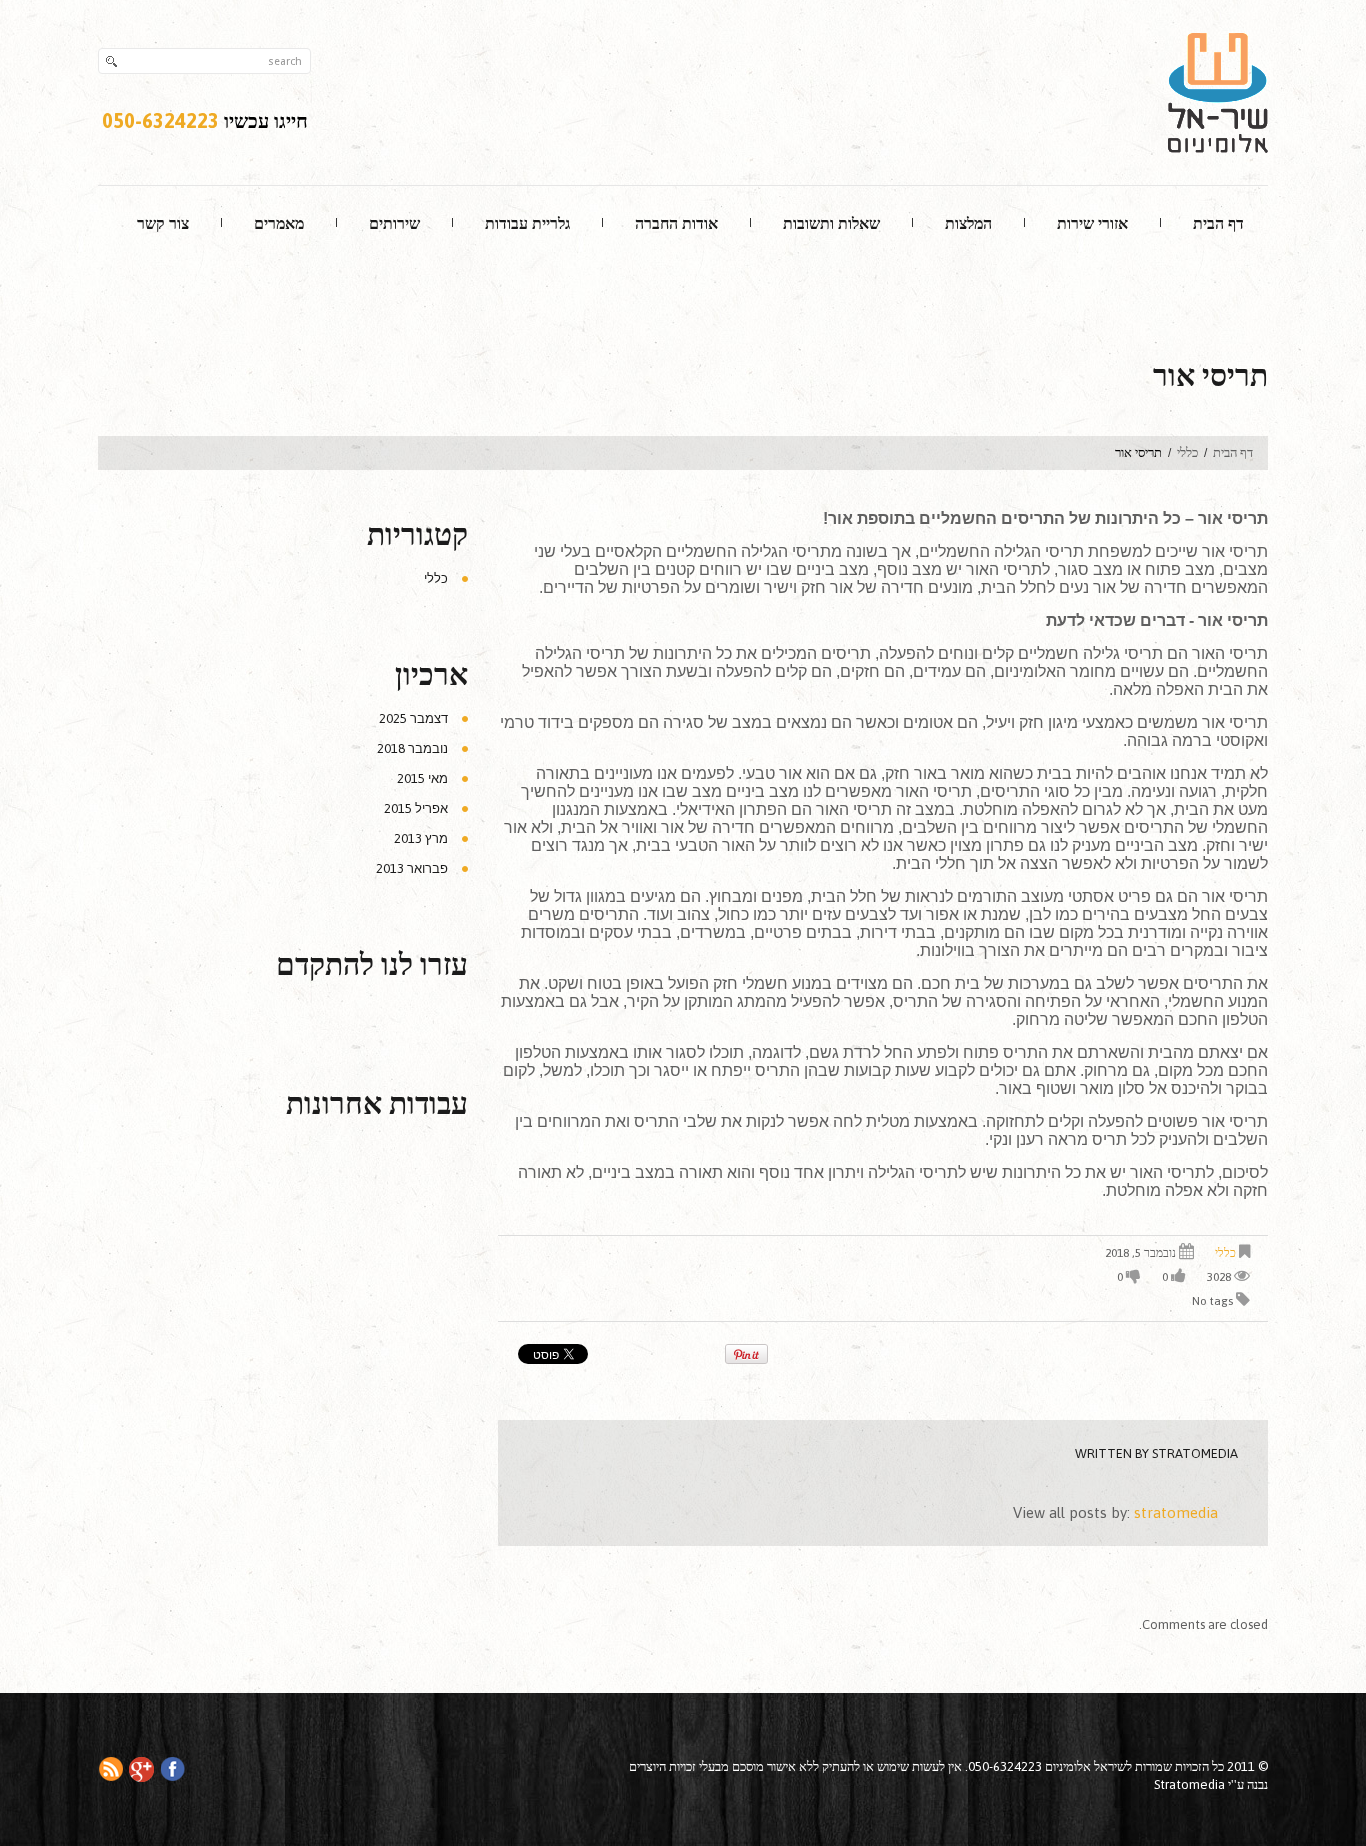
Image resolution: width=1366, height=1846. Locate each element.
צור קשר (163, 223)
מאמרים (279, 223)
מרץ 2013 (421, 838)
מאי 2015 (422, 778)
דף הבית (1218, 223)
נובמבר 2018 (412, 748)
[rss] (110, 1767)
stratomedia (1195, 1453)
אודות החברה (676, 223)
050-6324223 (160, 120)
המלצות (968, 223)
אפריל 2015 (416, 808)
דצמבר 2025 (413, 718)
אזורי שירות (1092, 223)
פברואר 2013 (412, 868)
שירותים (394, 223)
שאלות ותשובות (831, 223)
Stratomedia (1189, 1784)
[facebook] (172, 1767)
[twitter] (141, 1768)
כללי (1187, 452)
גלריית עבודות (527, 223)
